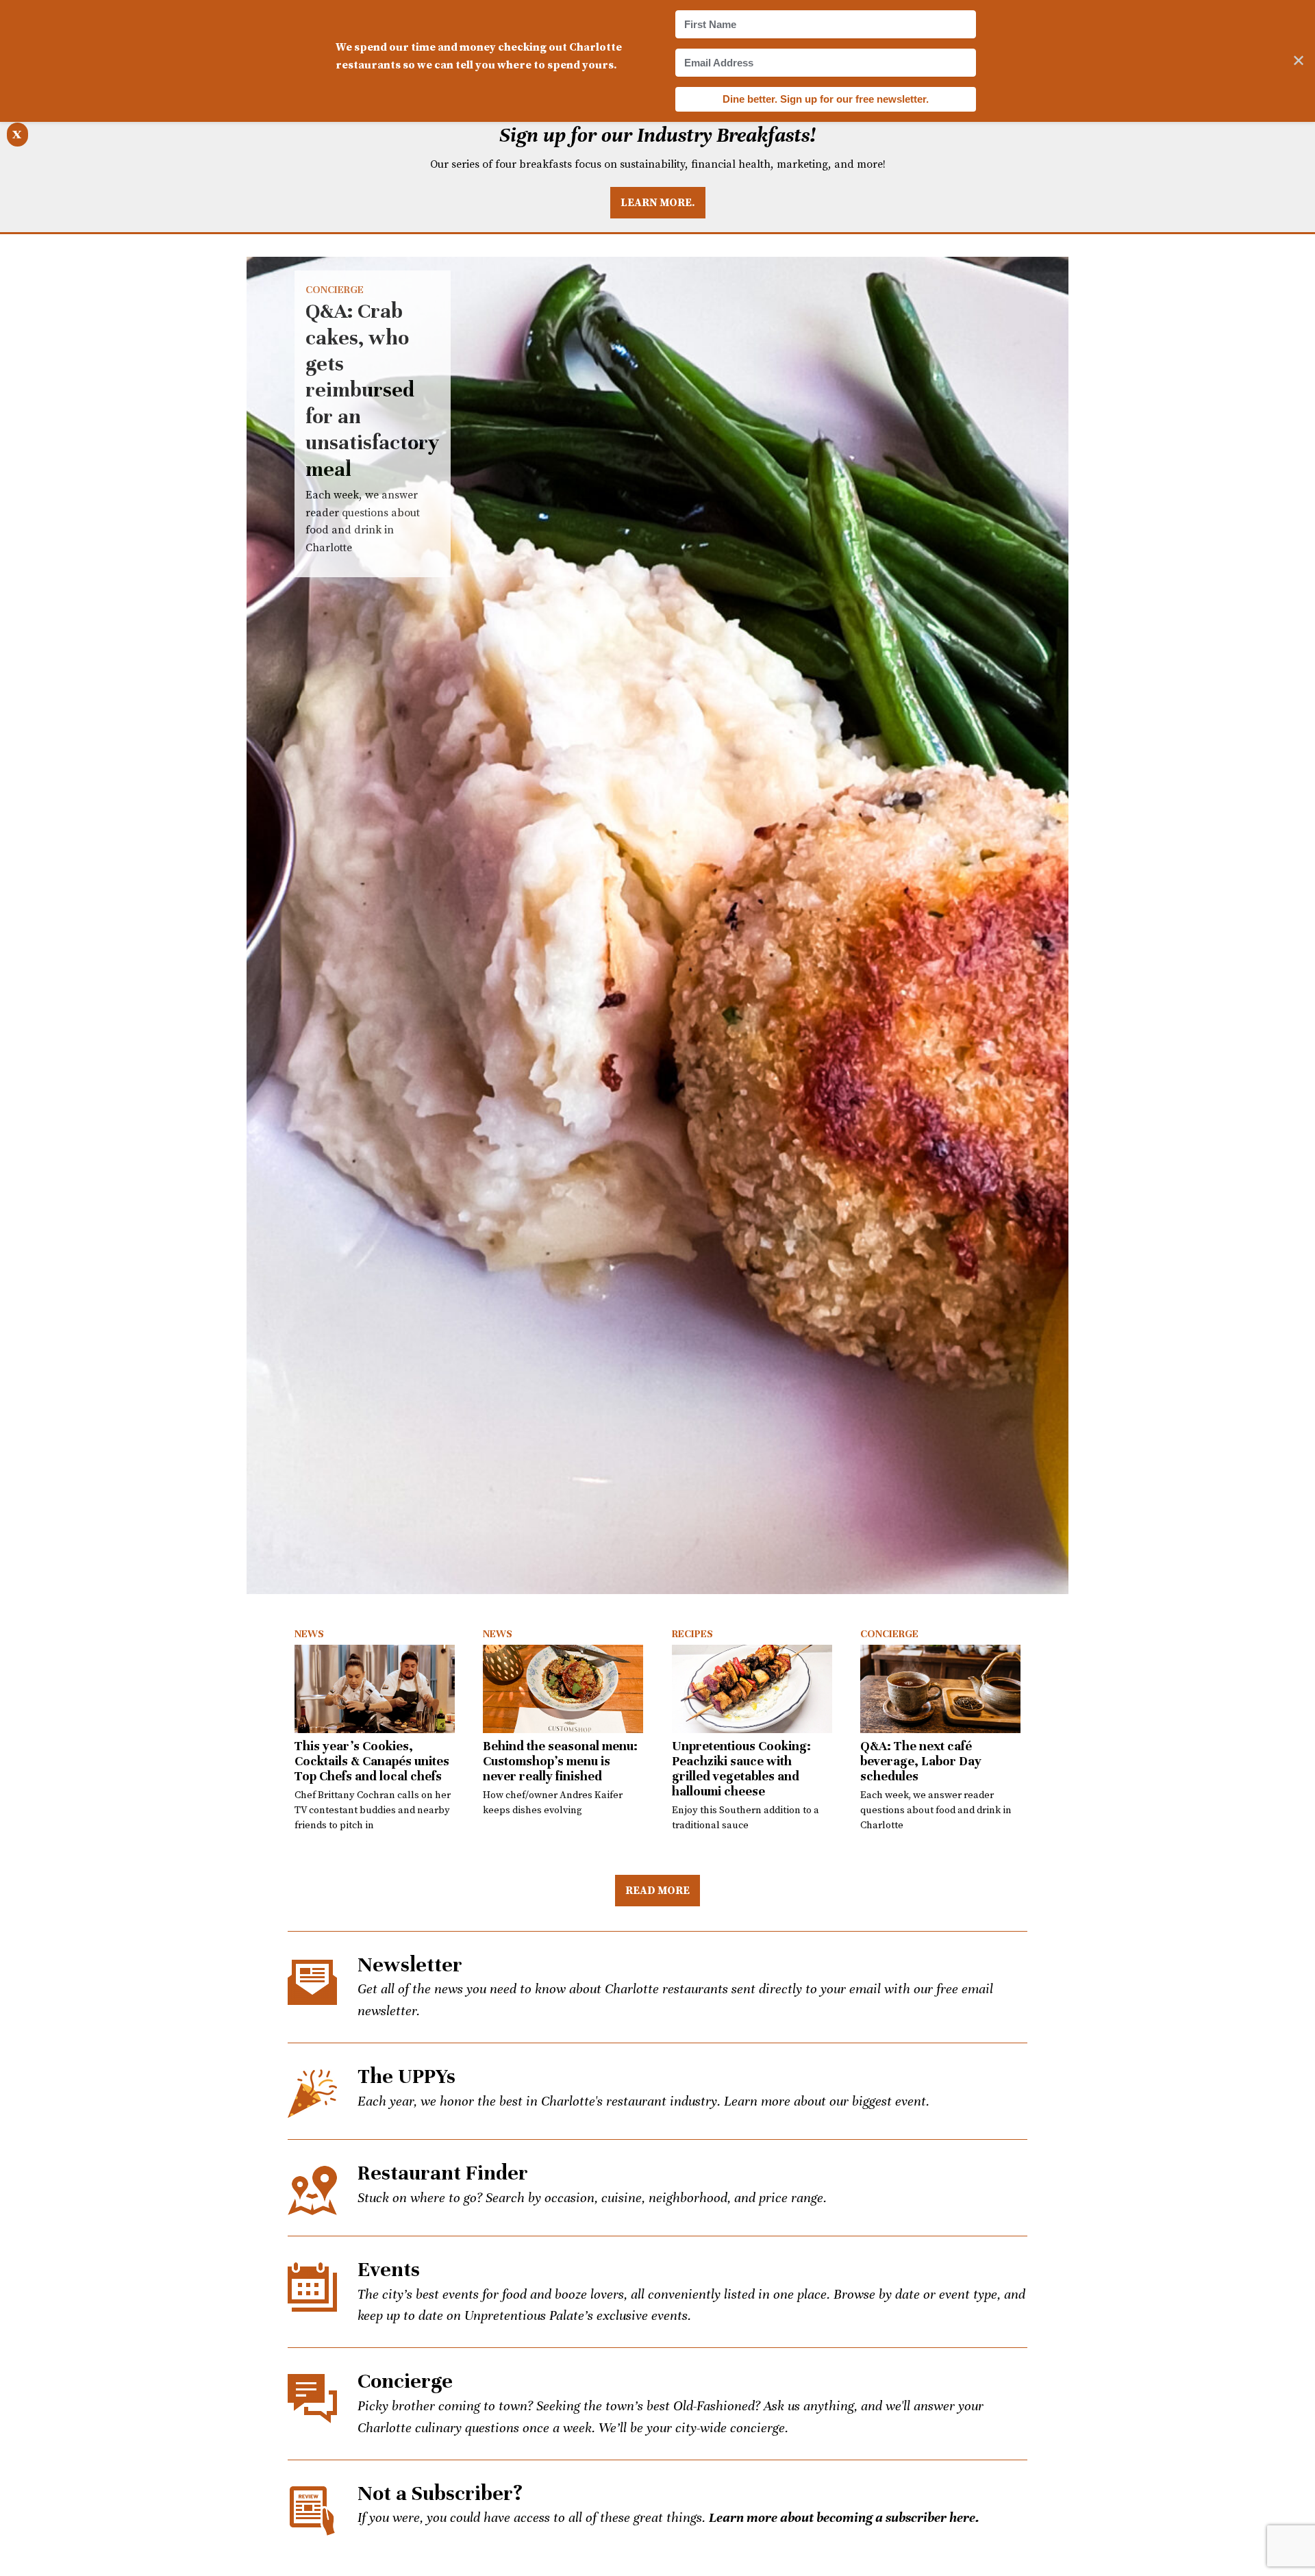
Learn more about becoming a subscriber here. (844, 2517)
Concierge (335, 290)
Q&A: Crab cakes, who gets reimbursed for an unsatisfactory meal (657, 925)
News (309, 1634)
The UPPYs (406, 2076)
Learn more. (658, 202)
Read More (657, 1890)
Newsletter (410, 1965)
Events (389, 2270)
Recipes (692, 1634)
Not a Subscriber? (440, 2493)
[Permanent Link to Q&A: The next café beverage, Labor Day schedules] (940, 1689)
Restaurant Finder (443, 2173)
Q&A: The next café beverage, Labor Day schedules (921, 1761)
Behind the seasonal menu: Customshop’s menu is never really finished (560, 1761)
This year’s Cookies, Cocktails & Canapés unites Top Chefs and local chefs (372, 1761)
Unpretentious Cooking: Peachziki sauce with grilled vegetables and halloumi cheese (741, 1768)
